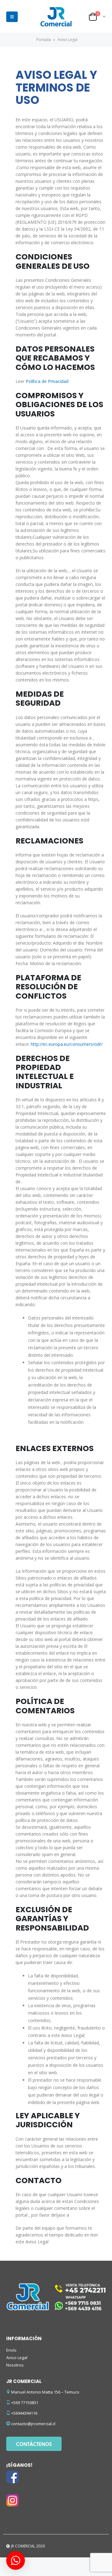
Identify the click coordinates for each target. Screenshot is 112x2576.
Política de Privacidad (47, 381)
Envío (11, 2350)
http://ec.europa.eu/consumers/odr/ (67, 1044)
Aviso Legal (17, 2358)
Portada (44, 40)
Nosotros (15, 2365)
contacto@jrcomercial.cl (33, 2424)
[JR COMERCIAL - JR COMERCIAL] (56, 17)
